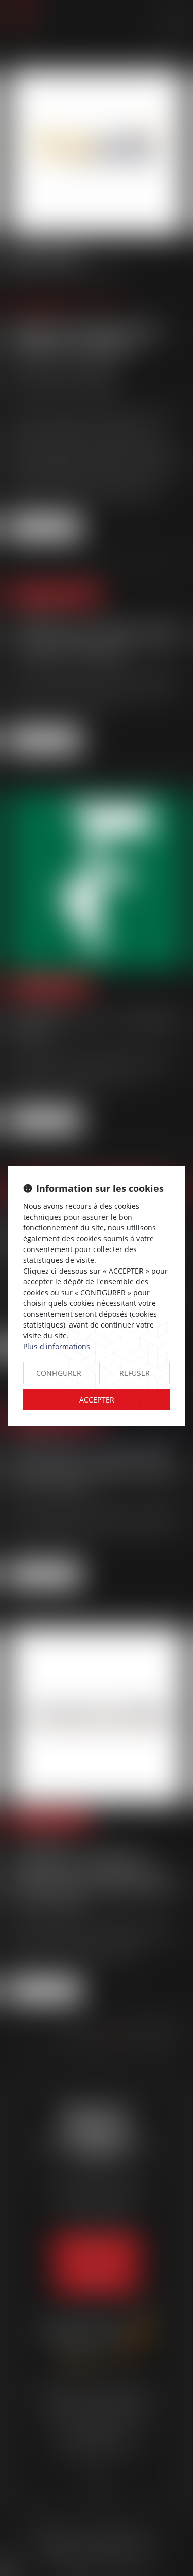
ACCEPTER (97, 1400)
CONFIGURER (59, 1373)
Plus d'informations (57, 1346)
